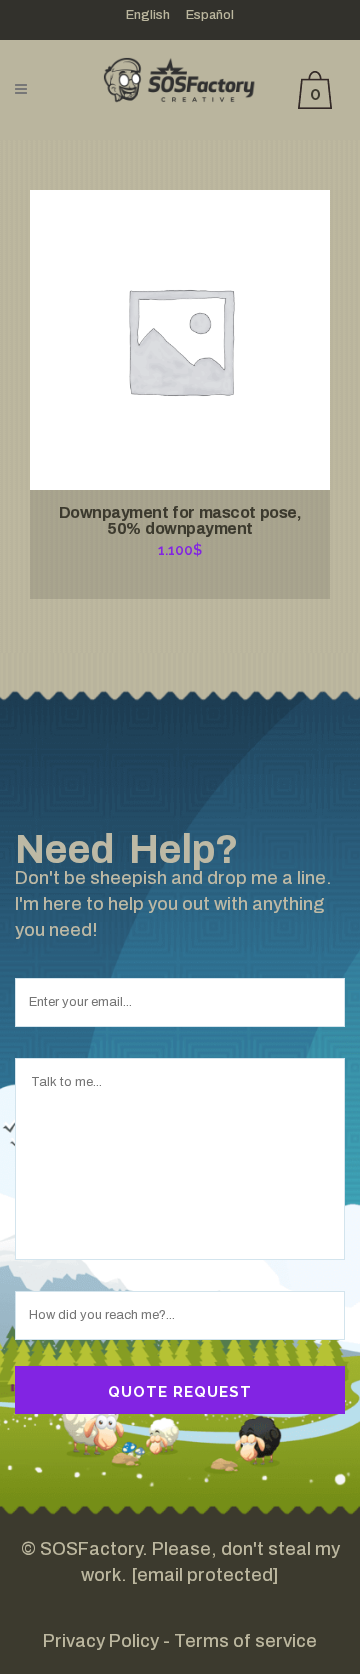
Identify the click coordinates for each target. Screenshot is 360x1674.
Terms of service (245, 1641)
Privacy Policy (101, 1641)
